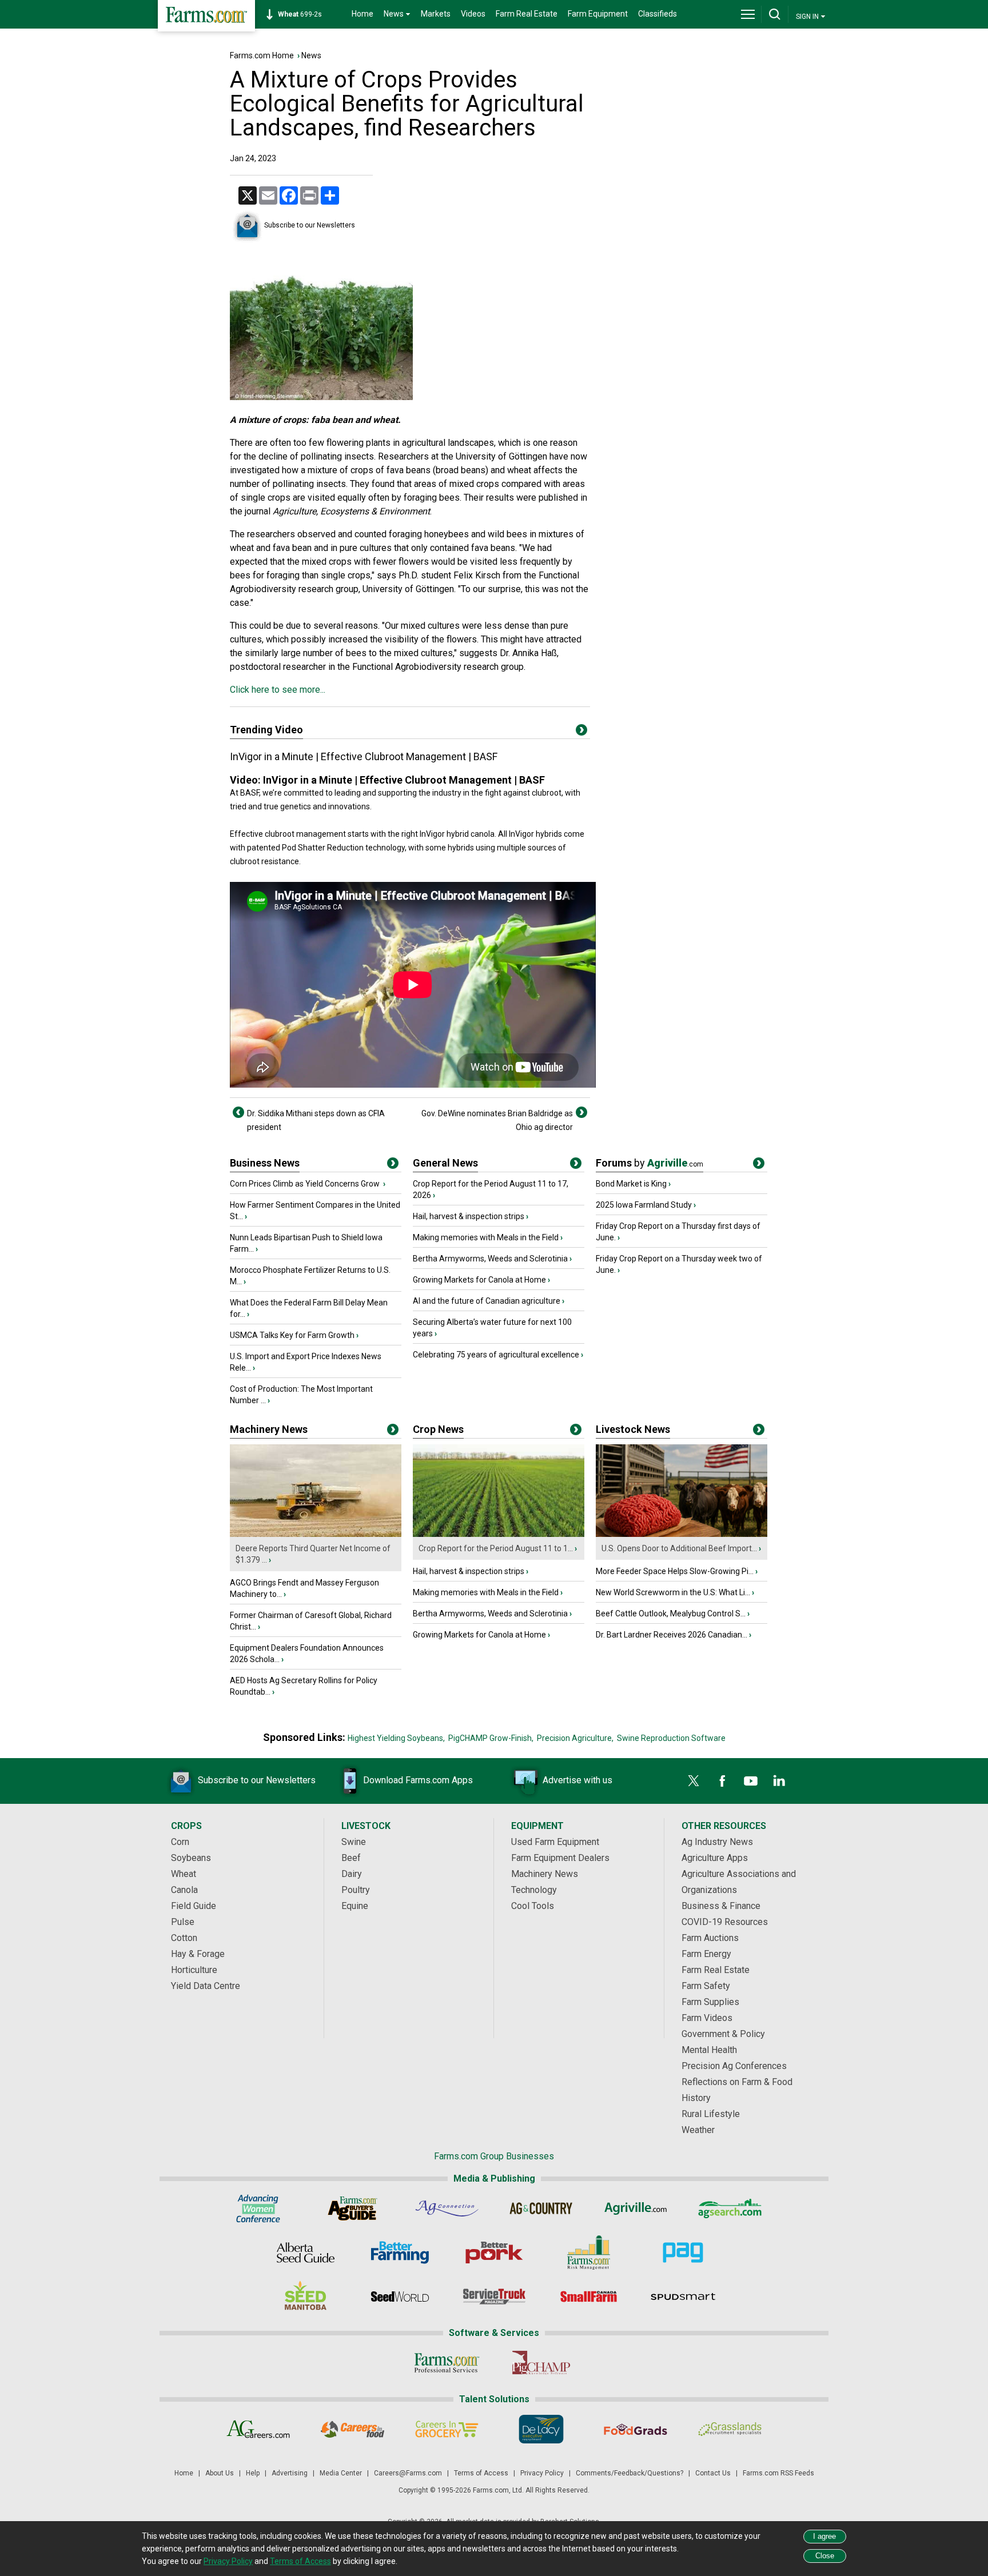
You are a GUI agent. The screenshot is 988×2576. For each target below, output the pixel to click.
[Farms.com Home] (206, 16)
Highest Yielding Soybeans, (396, 1738)
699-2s (300, 14)
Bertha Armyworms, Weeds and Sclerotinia (490, 1259)
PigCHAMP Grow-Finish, (491, 1738)
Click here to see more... (278, 690)
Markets (436, 14)
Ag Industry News (717, 1842)
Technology (534, 1890)
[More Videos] (581, 732)
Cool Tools (533, 1906)
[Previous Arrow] (238, 1112)
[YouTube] (751, 1781)
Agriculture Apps (715, 1858)
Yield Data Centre (206, 1986)
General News (445, 1163)
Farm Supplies (710, 2002)
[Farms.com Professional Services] (447, 2363)
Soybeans (191, 1858)
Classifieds (658, 14)
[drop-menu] (748, 14)
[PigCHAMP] (541, 2363)
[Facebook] (722, 1781)
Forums (650, 1163)
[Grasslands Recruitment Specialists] (730, 2429)
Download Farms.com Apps (418, 1780)
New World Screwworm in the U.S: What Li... (673, 1592)
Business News (265, 1163)
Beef (351, 1858)
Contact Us (713, 2473)
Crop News (438, 1429)
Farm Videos (707, 2018)
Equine (355, 1906)
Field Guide (194, 1906)
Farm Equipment (598, 14)
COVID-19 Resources (725, 1922)
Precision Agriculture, (575, 1738)
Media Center (341, 2473)
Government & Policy (723, 2034)
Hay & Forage (198, 1954)
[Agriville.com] (636, 2208)
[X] (694, 1781)
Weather (698, 2130)
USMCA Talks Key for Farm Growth (292, 1335)
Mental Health (709, 2050)
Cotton (184, 1938)
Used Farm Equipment (555, 1842)
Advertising (290, 2473)
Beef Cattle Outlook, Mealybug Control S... (671, 1614)
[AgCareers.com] (258, 2429)
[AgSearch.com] (730, 2208)
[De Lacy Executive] (541, 2429)
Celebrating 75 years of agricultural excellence (496, 1355)
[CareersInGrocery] (447, 2429)
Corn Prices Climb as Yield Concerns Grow (306, 1184)
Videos (473, 14)
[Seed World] (400, 2297)
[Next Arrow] (581, 1112)
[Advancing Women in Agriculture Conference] (258, 2208)
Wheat (184, 1874)
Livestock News (633, 1429)
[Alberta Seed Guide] (306, 2252)
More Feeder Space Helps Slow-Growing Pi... (675, 1571)
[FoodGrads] (636, 2429)
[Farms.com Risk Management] (589, 2252)
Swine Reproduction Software (671, 1738)
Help (253, 2473)
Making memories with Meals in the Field (486, 1237)
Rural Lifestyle (711, 2114)
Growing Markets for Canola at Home (479, 1280)
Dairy (352, 1874)
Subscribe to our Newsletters (310, 225)
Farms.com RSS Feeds (778, 2473)
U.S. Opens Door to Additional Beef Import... (679, 1548)
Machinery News (269, 1429)
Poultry (356, 1890)
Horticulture (194, 1970)
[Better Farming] (400, 2252)
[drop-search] (775, 14)
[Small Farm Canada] (589, 2297)
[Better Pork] (494, 2252)
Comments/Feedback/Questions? (630, 2473)
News (311, 55)
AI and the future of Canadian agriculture (487, 1301)
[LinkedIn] (779, 1781)
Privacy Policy (542, 2473)
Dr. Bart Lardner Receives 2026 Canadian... (672, 1635)
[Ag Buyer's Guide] (352, 2208)
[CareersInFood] (352, 2429)
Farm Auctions (710, 1938)
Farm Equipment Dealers (560, 1858)
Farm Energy (706, 1954)
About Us (220, 2473)
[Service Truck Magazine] (494, 2297)
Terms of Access (481, 2473)
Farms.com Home (262, 55)
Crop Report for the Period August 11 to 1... (496, 1548)
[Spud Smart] (683, 2297)
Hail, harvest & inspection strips (469, 1216)
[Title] (393, 1165)
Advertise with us (577, 1780)
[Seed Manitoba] (306, 2297)
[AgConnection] (447, 2208)
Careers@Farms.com (408, 2473)
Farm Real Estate (527, 14)
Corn (180, 1842)
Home (362, 14)
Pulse (183, 1922)
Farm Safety (706, 1986)
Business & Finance (721, 1906)
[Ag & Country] (541, 2208)
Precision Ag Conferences (734, 2066)
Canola (184, 1890)
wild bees (507, 534)
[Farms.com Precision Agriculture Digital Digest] (683, 2252)
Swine (354, 1842)
